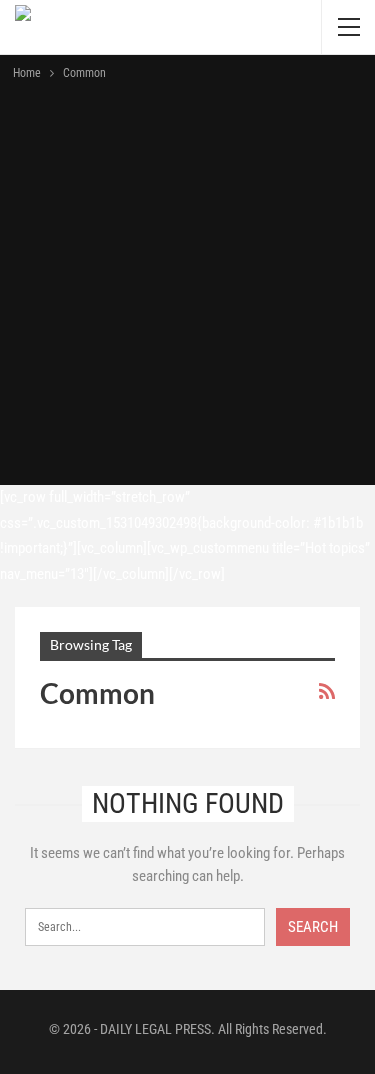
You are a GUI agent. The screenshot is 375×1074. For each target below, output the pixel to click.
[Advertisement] (187, 281)
